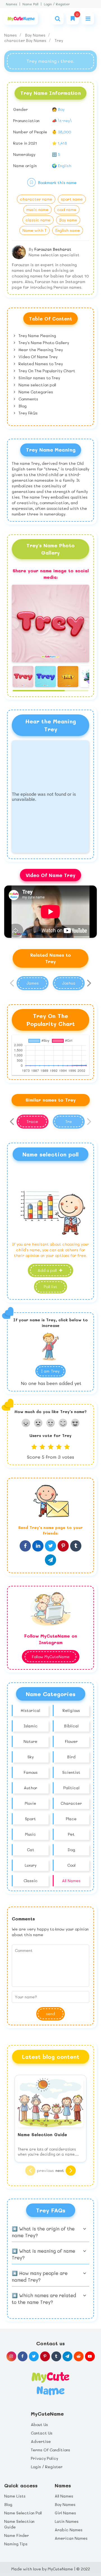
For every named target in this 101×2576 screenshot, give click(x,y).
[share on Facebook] (25, 1546)
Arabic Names (69, 2530)
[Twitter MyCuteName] (34, 2356)
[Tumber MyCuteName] (56, 2356)
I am (50, 1371)
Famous (31, 1772)
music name (37, 209)
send (50, 2014)
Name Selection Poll (23, 2513)
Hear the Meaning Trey (40, 350)
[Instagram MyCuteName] (11, 2356)
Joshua (69, 983)
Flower (71, 1741)
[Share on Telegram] (50, 1560)
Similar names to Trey (39, 378)
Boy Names (36, 35)
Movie (30, 1803)
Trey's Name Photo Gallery (43, 343)
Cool (71, 1865)
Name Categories (35, 392)
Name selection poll (37, 385)
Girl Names (65, 2513)
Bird (71, 1757)
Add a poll (48, 1270)
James (33, 983)
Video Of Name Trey (37, 357)
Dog (71, 1850)
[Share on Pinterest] (63, 1546)
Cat (31, 1850)
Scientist (71, 1772)
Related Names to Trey (40, 364)
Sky (31, 1757)
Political (71, 1788)
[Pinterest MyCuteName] (45, 2356)
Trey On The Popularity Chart (46, 371)
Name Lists (15, 2496)
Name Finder (17, 2535)
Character (71, 1803)
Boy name (68, 220)
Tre (69, 1121)
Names (12, 4)
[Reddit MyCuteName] (79, 2356)
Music (30, 1834)
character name (36, 199)
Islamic (31, 1726)
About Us (39, 2424)
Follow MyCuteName (51, 1657)
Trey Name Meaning (37, 336)
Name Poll (30, 4)
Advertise (41, 2441)
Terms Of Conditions (50, 2450)
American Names (71, 2538)
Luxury (31, 1865)
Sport (30, 1819)
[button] (88, 624)
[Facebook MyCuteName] (23, 2356)
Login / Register (57, 4)
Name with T (35, 230)
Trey (59, 40)
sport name (72, 199)
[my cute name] (50, 2383)
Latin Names (67, 2521)
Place (71, 1819)
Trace (32, 1121)
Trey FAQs (27, 413)
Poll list (50, 1287)
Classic (31, 1881)
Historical (30, 1710)
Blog (22, 406)
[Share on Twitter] (50, 1546)
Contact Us (42, 2433)
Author (31, 1788)
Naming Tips (16, 2544)
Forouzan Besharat (53, 249)
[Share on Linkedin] (38, 1546)
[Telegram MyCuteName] (67, 2356)
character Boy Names (26, 40)
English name (68, 230)
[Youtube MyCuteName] (90, 2356)
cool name (67, 209)
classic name (38, 220)
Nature (30, 1741)
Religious (71, 1710)
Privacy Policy (44, 2458)
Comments (28, 399)
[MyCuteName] (21, 19)
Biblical (71, 1726)
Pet (71, 1834)
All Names (71, 1881)
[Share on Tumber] (76, 1546)
